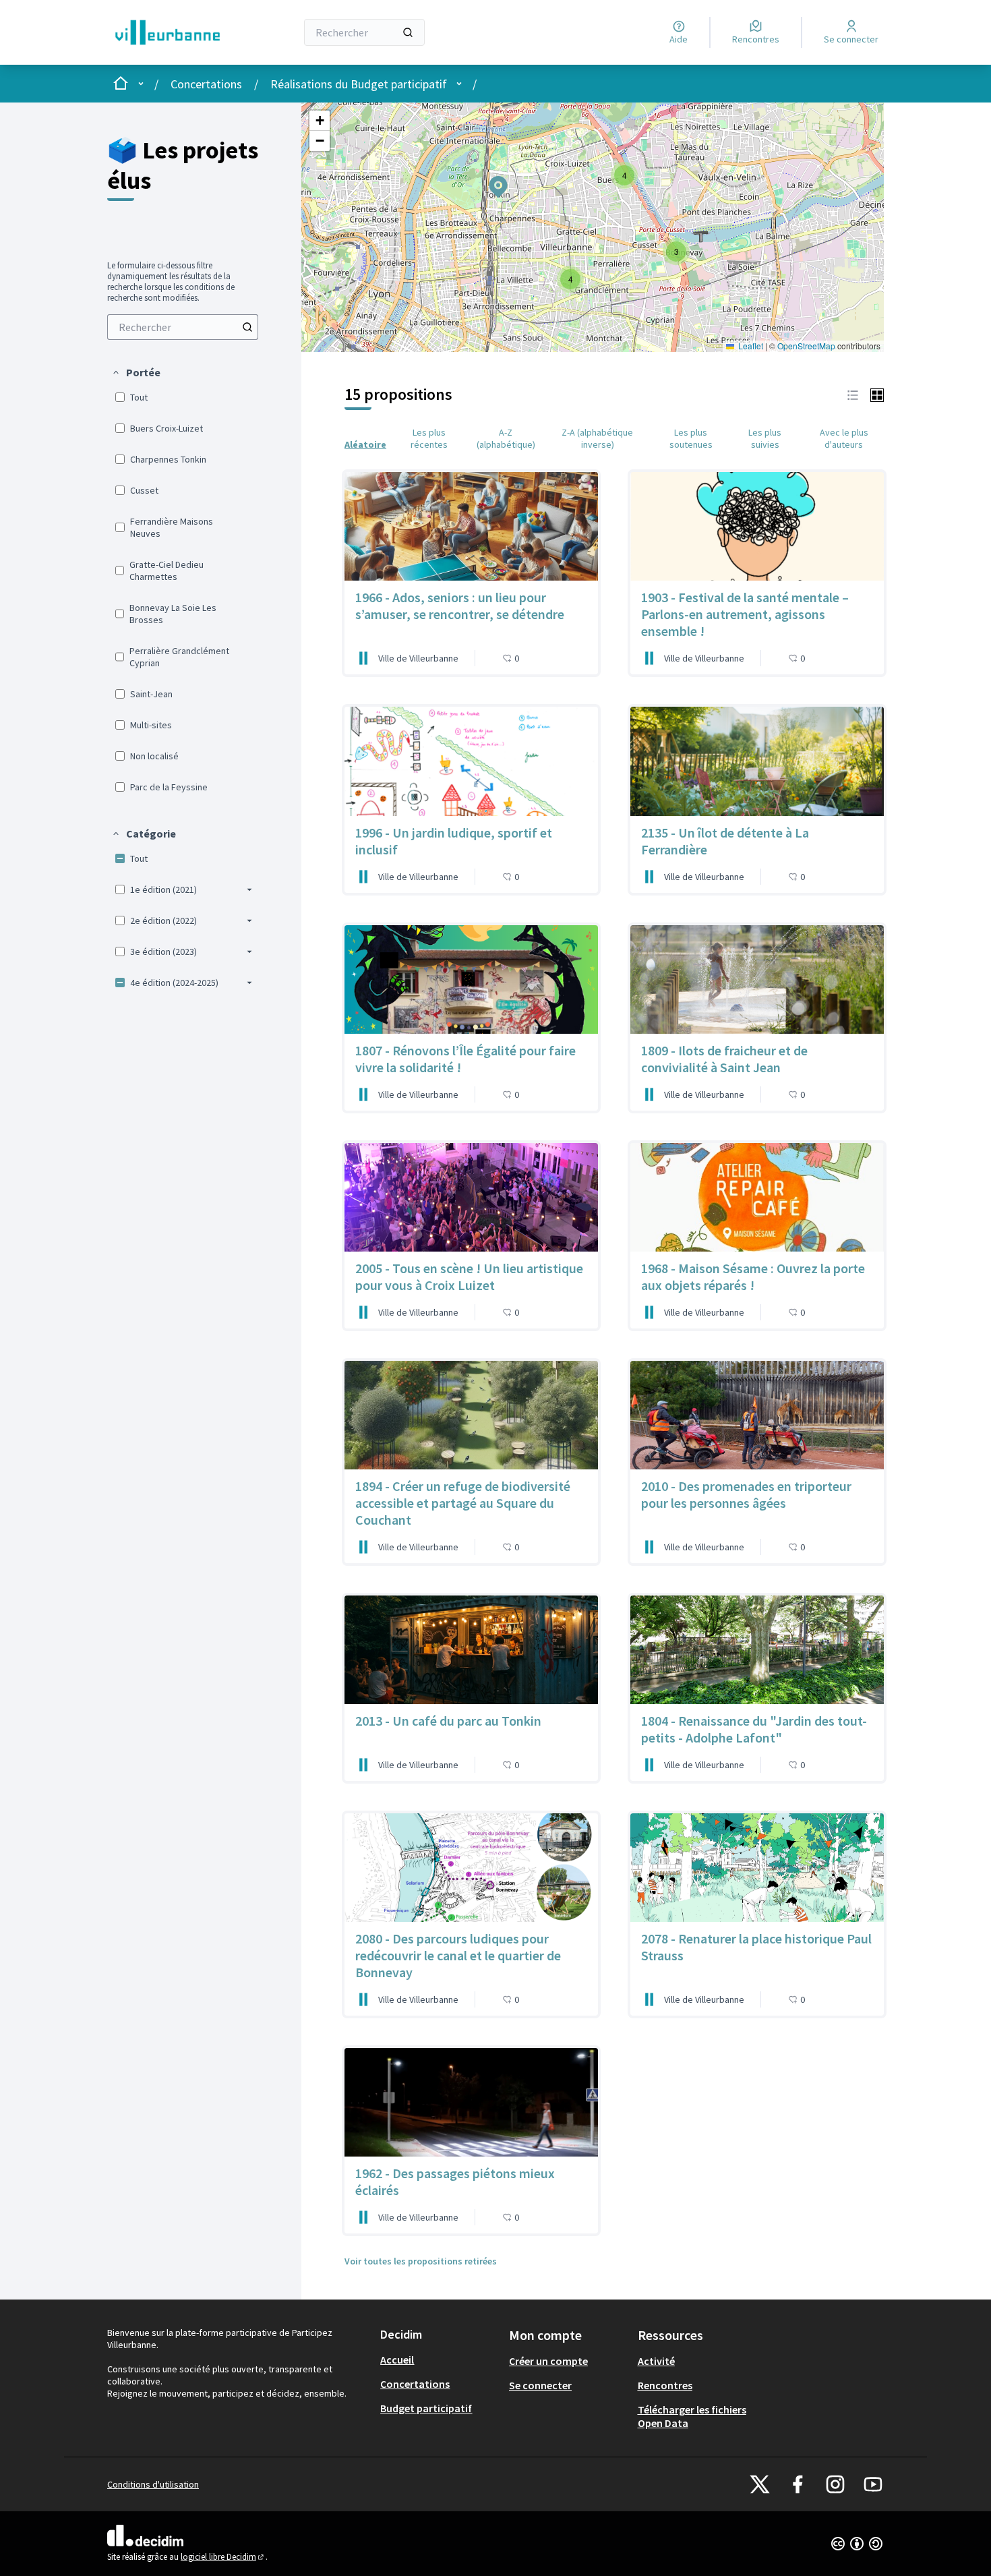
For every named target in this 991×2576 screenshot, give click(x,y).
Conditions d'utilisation (153, 2484)
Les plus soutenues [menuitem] (691, 438)
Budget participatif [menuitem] (426, 2408)
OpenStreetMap (806, 346)
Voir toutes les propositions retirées (421, 2261)
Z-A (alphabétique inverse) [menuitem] (597, 438)
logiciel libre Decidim (223, 2557)
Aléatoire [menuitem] (365, 444)
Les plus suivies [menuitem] (765, 438)
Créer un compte (548, 2361)
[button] (136, 372)
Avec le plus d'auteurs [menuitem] (844, 438)
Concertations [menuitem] (415, 2384)
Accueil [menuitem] (397, 2360)
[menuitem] (183, 327)
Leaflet (750, 346)
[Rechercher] (408, 32)
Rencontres (665, 2385)
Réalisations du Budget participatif (359, 84)
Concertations (206, 84)
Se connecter (540, 2385)
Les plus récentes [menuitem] (429, 438)
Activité (656, 2361)
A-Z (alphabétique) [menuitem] (506, 438)
